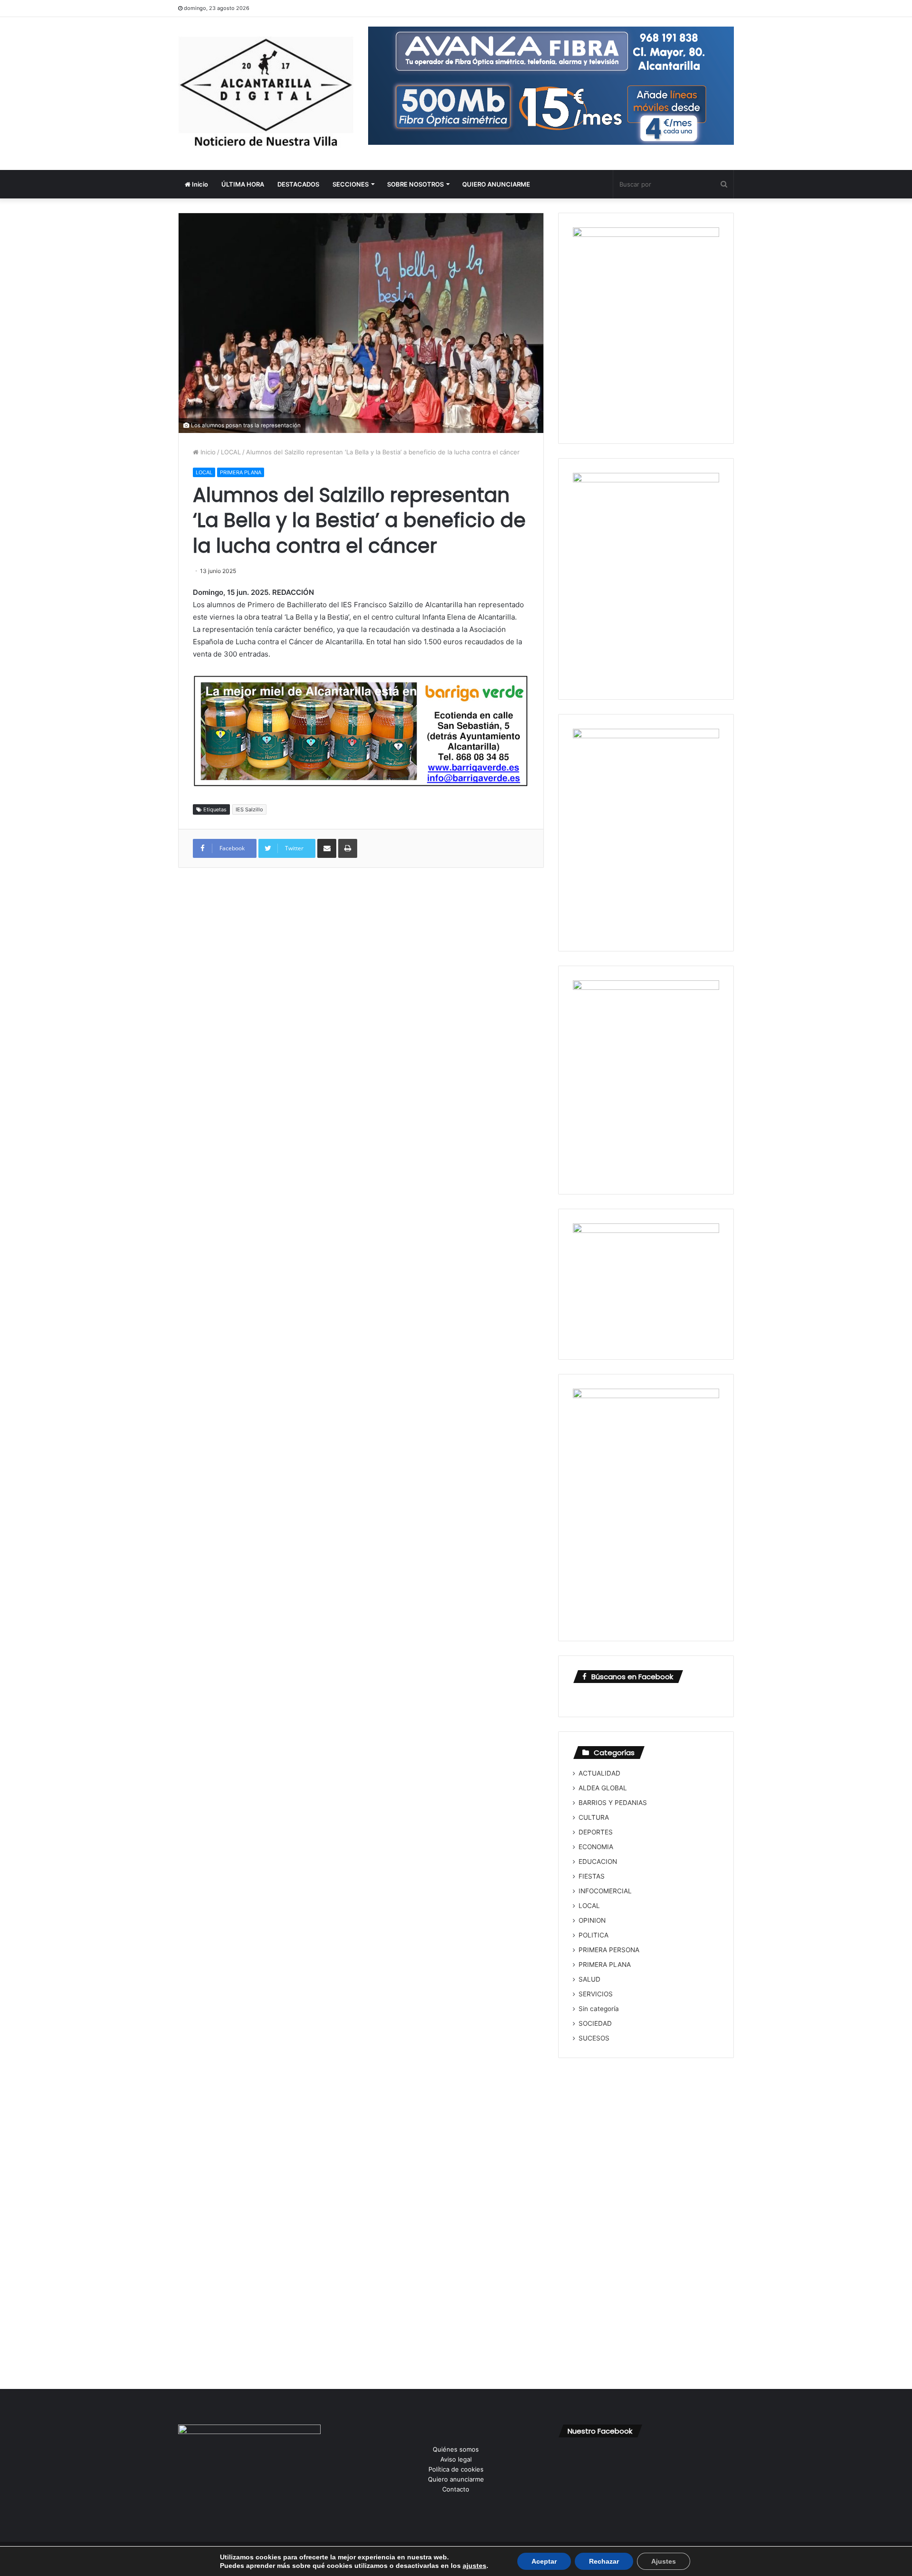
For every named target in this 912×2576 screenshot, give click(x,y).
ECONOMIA (596, 1847)
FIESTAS (592, 1876)
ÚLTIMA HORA (243, 184)
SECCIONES (351, 184)
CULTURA (594, 1817)
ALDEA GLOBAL (603, 1788)
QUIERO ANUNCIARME (496, 184)
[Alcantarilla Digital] (266, 94)
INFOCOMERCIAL (605, 1891)
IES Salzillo (249, 809)
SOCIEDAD (595, 2023)
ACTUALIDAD (599, 1773)
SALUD (589, 1979)
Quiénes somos (456, 2449)
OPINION (592, 1920)
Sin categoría (599, 2009)
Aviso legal (456, 2459)
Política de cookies (456, 2469)
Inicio (199, 184)
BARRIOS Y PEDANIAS (613, 1803)
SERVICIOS (596, 1994)
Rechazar (604, 2561)
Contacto (456, 2489)
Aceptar (544, 2561)
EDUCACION (598, 1861)
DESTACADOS (298, 184)
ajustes (475, 2566)
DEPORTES (596, 1832)
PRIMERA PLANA (241, 472)
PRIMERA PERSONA (609, 1950)
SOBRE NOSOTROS (415, 184)
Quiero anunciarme (456, 2479)
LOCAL (231, 452)
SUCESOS (594, 2038)
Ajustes (664, 2561)
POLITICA (594, 1935)
